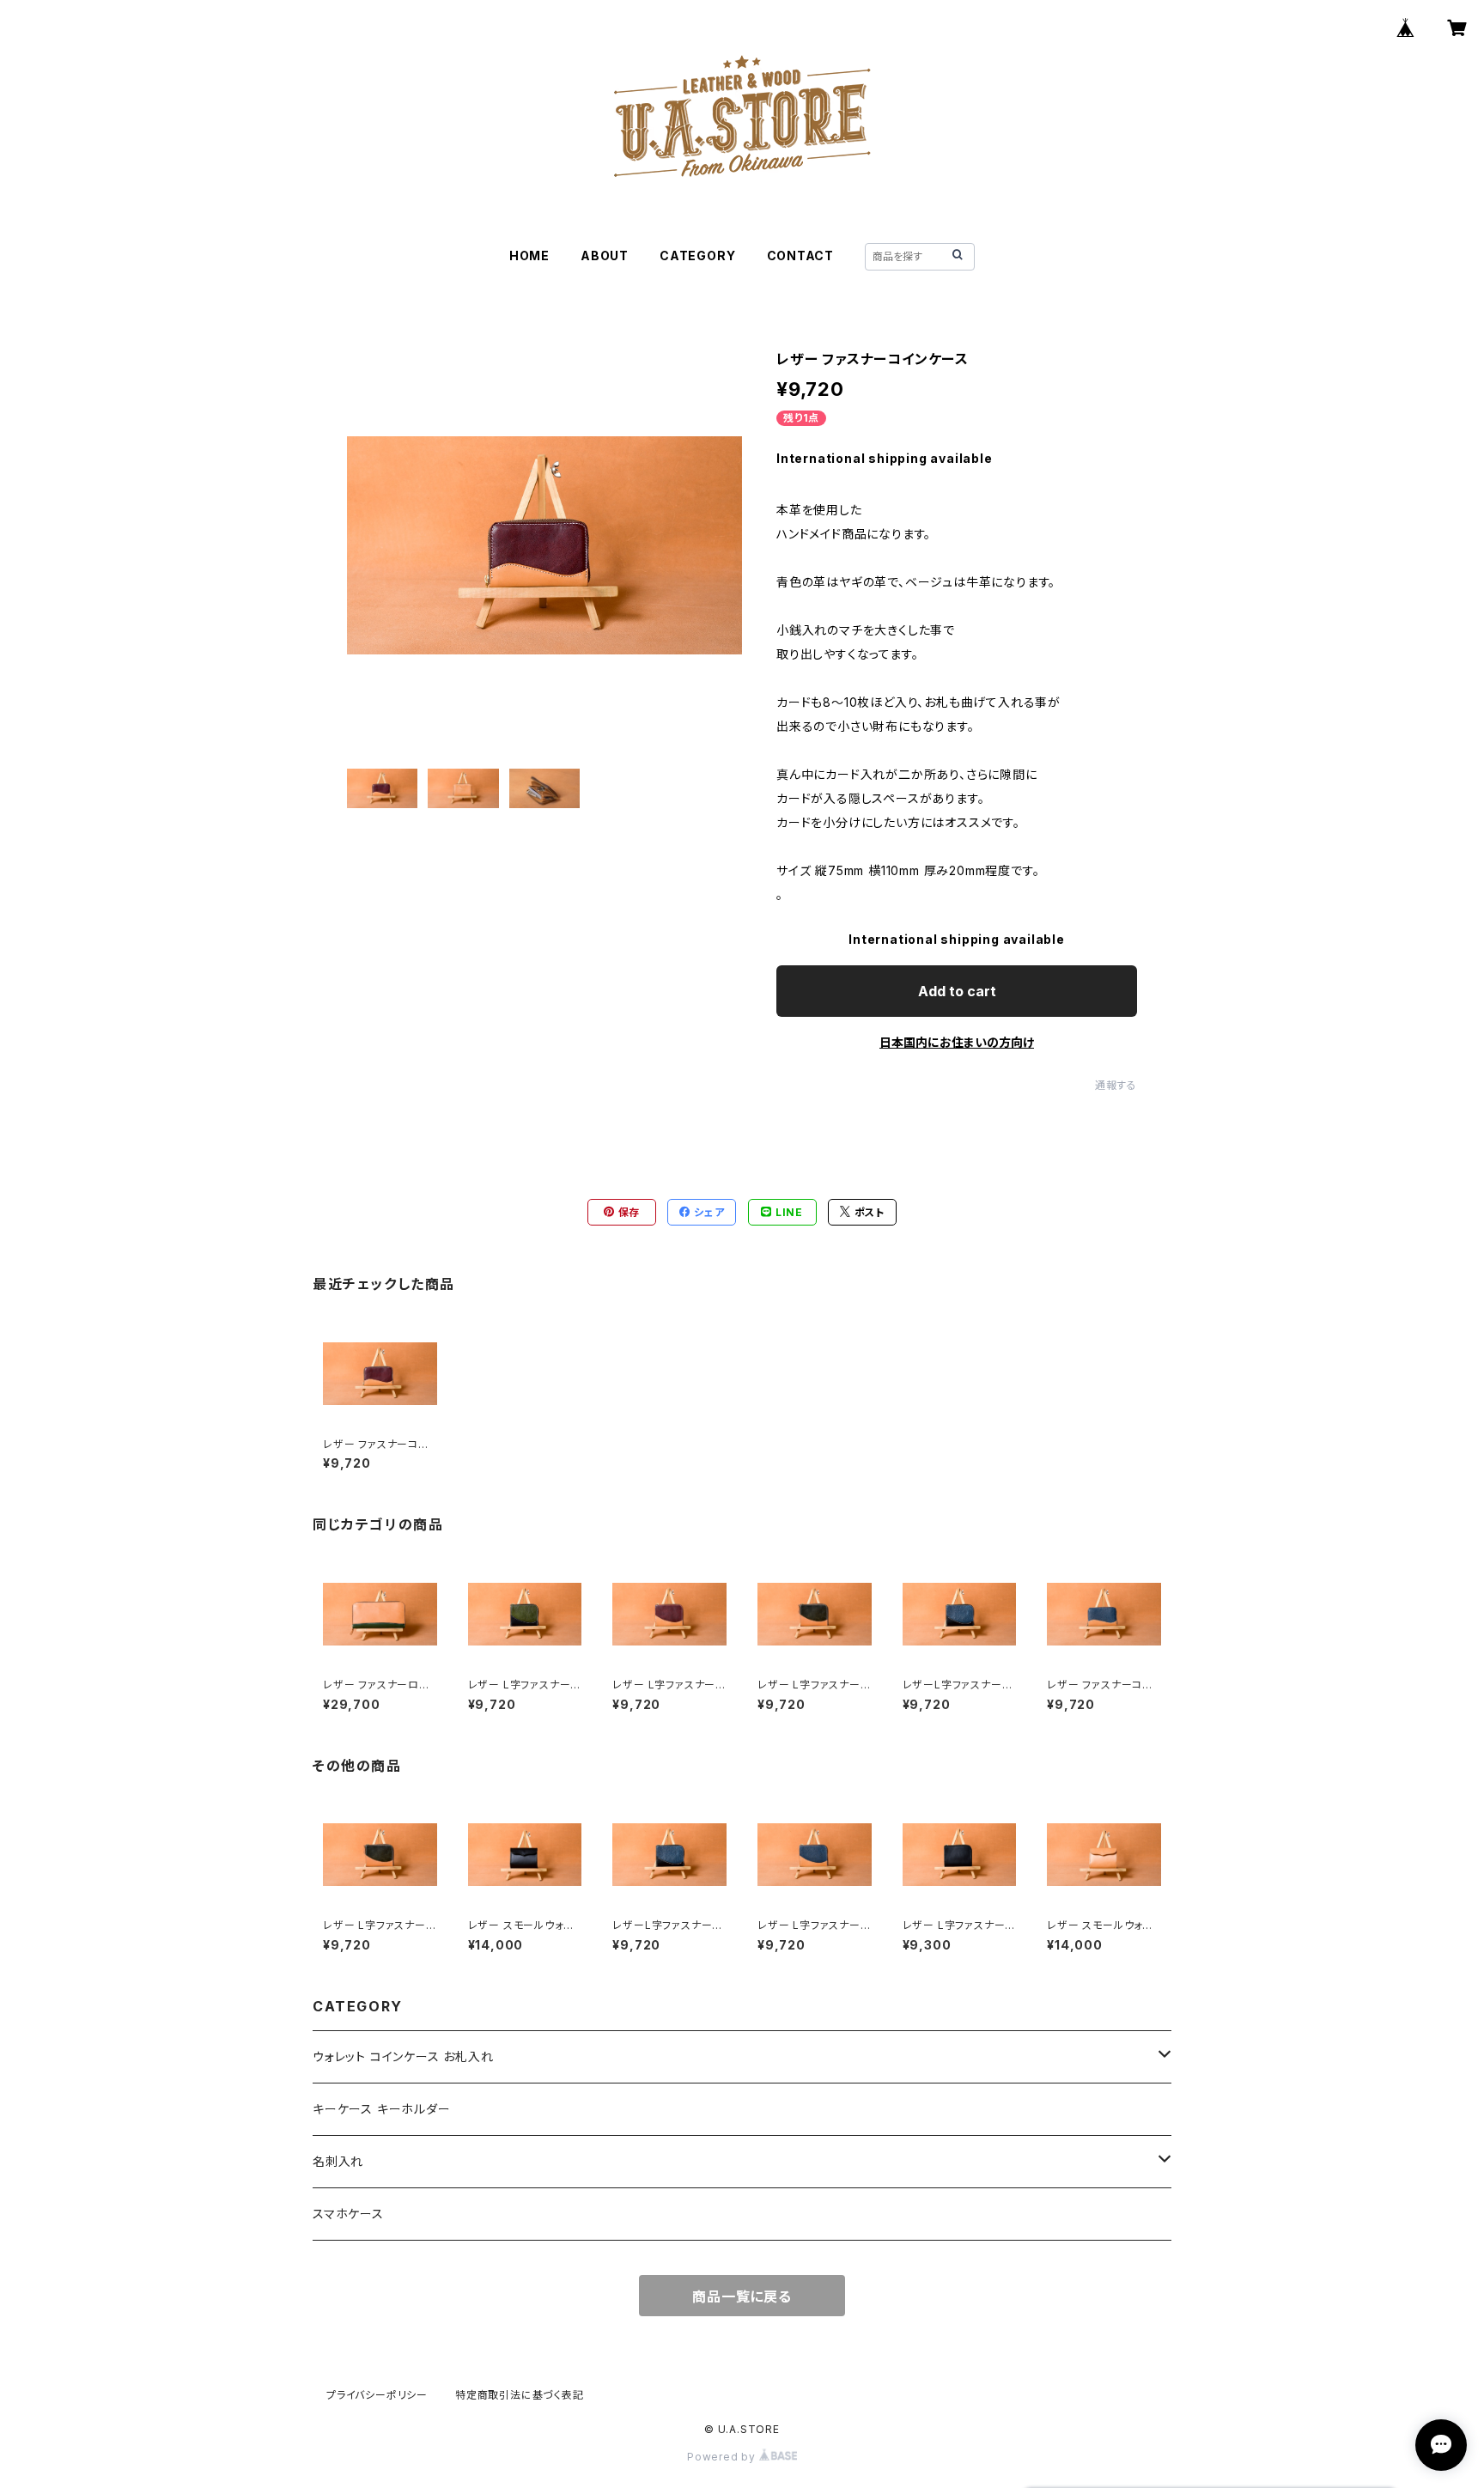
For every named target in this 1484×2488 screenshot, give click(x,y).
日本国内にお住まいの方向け (957, 1042)
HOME (529, 255)
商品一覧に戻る (742, 2296)
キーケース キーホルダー (382, 2109)
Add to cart (957, 991)
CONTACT (801, 255)
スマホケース (348, 2214)
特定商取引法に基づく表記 (520, 2395)
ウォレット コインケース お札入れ (403, 2056)
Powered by (723, 2457)
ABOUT (605, 255)
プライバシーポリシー (377, 2395)
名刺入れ (338, 2161)
